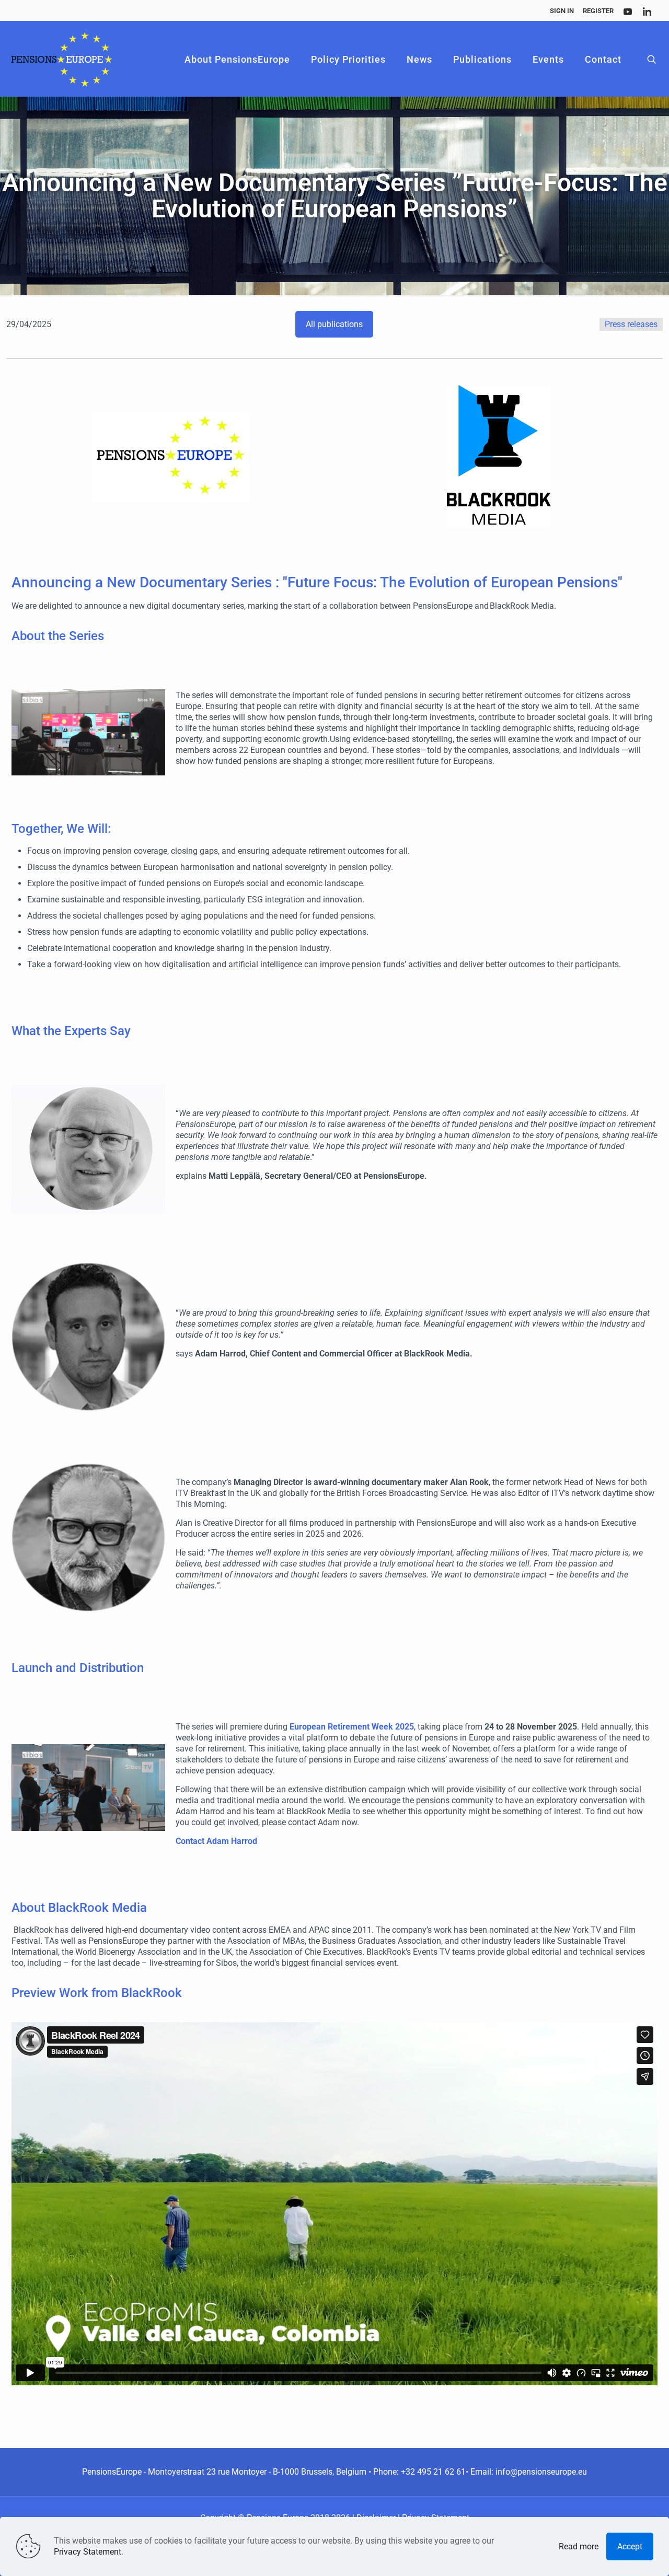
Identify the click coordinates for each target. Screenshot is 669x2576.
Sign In (562, 11)
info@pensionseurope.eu (541, 2472)
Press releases (631, 324)
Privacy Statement (88, 2552)
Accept (630, 2546)
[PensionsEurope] (62, 60)
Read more (579, 2546)
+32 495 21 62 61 (433, 2472)
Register (598, 11)
